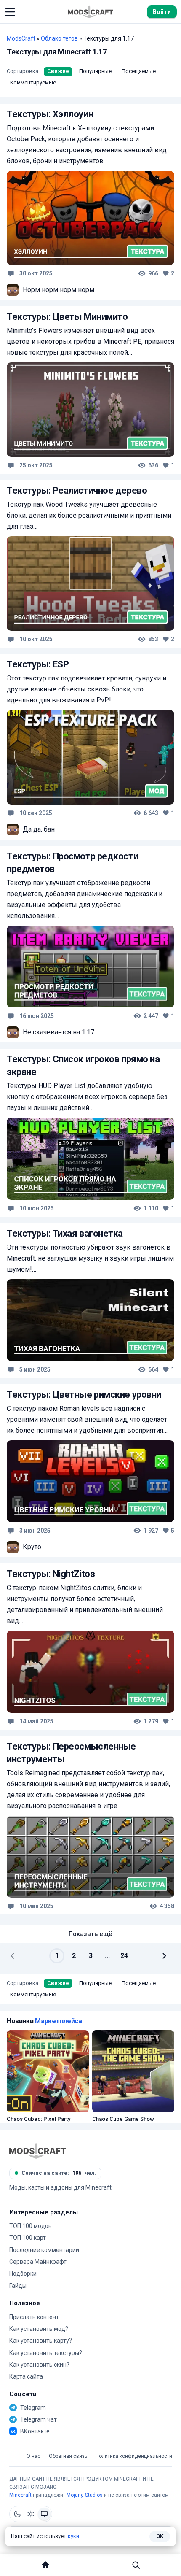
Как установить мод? (39, 2329)
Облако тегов (59, 38)
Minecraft (20, 2495)
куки (73, 2536)
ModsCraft (21, 38)
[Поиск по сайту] (136, 2565)
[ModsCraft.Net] (38, 2151)
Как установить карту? (41, 2341)
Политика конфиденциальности (134, 2456)
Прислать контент (34, 2317)
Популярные (95, 71)
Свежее (58, 71)
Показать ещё (90, 1934)
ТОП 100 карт (28, 2238)
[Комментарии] (11, 273)
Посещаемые (139, 71)
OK (160, 2536)
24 (124, 1956)
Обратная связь (68, 2456)
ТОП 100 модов (31, 2226)
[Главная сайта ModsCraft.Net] (90, 12)
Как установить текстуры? (46, 2353)
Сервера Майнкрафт (38, 2262)
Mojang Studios (85, 2495)
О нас (33, 2456)
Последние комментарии (44, 2250)
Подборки (23, 2274)
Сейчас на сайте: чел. (59, 2173)
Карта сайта (26, 2376)
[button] (10, 12)
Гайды (18, 2286)
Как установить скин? (39, 2365)
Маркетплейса (58, 2021)
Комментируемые (33, 82)
